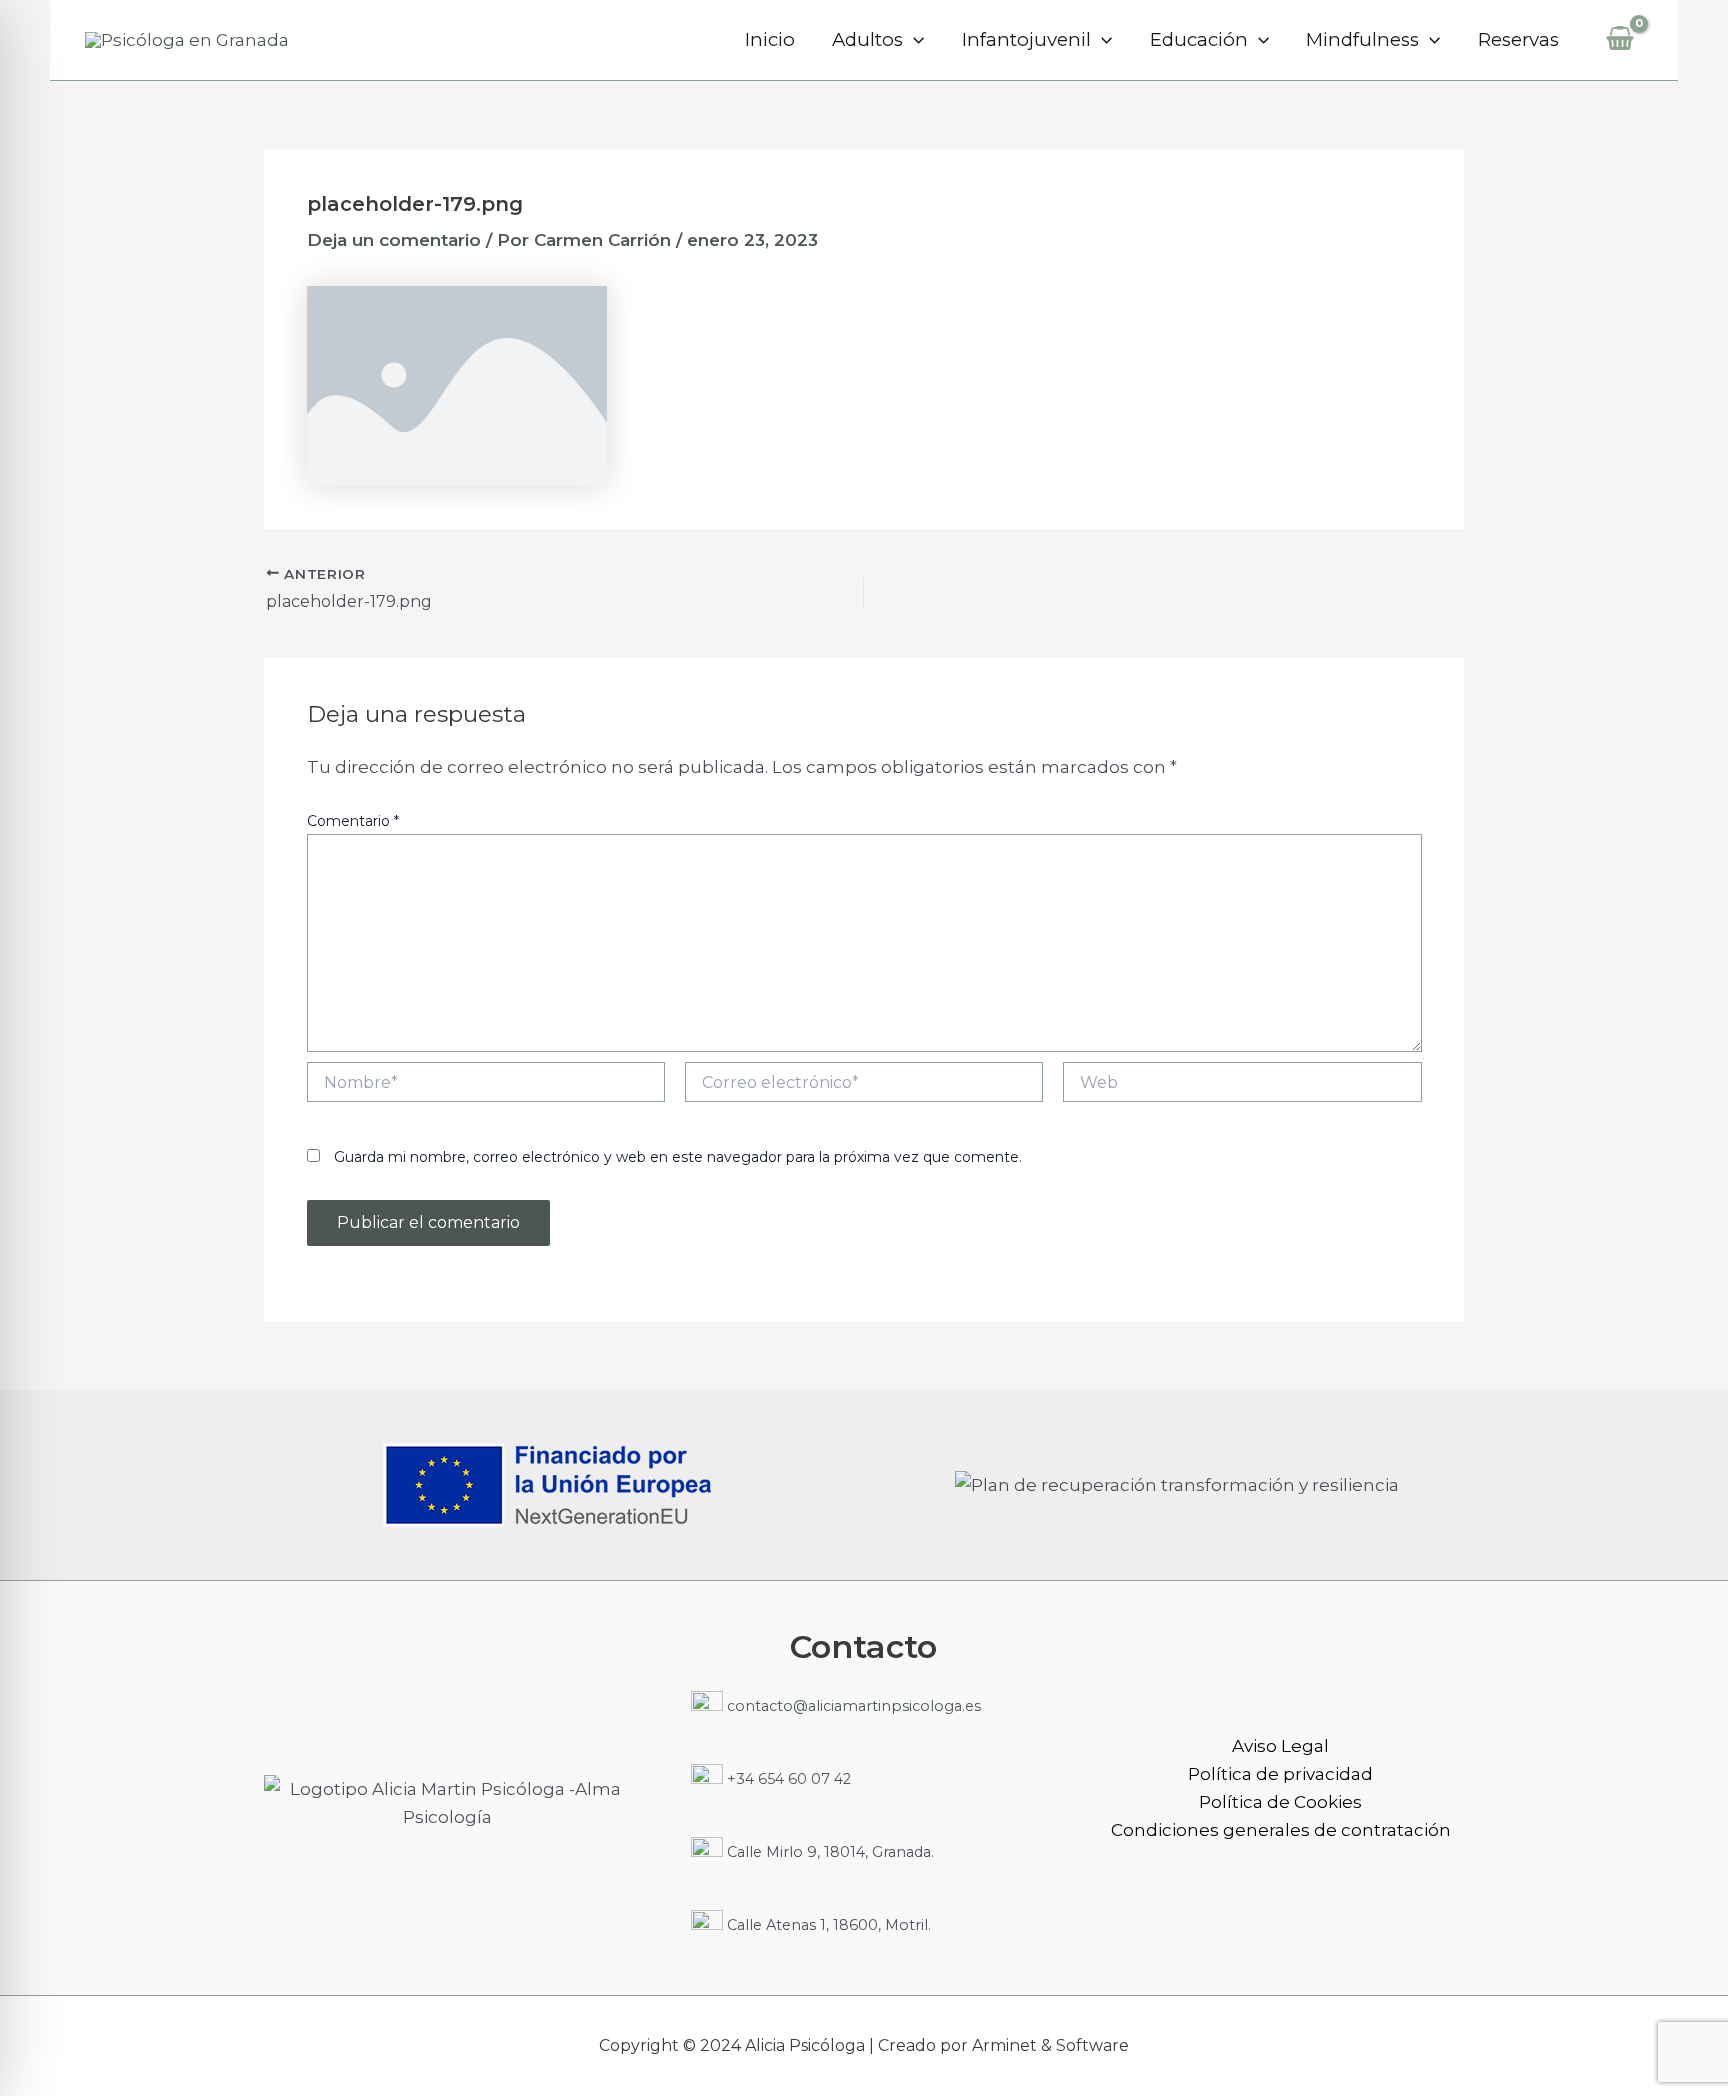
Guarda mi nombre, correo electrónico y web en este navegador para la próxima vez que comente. (678, 1157)
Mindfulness (1362, 39)
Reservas (1518, 39)
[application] (913, 40)
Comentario (353, 821)
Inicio (770, 39)
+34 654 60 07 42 (787, 1779)
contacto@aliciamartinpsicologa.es (852, 1706)
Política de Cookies (1280, 1802)
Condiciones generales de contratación (1281, 1830)
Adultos (867, 39)
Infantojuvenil (1026, 39)
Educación (1199, 39)
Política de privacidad (1280, 1774)
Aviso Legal (1280, 1746)
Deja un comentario (394, 240)
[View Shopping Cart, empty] (1620, 40)
